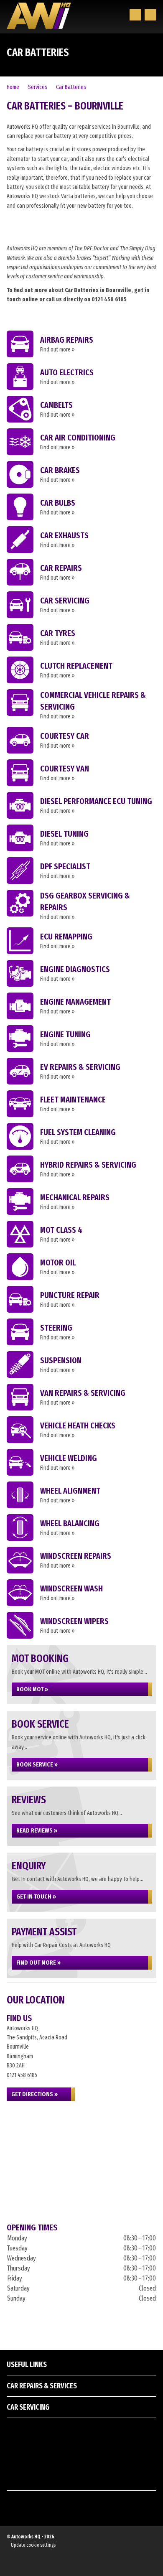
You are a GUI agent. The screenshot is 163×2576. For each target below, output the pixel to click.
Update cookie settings (33, 2545)
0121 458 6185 (109, 299)
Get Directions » (34, 2094)
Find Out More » (38, 1963)
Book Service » (37, 1764)
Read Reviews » (37, 1830)
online (30, 299)
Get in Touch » (36, 1896)
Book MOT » (32, 1689)
